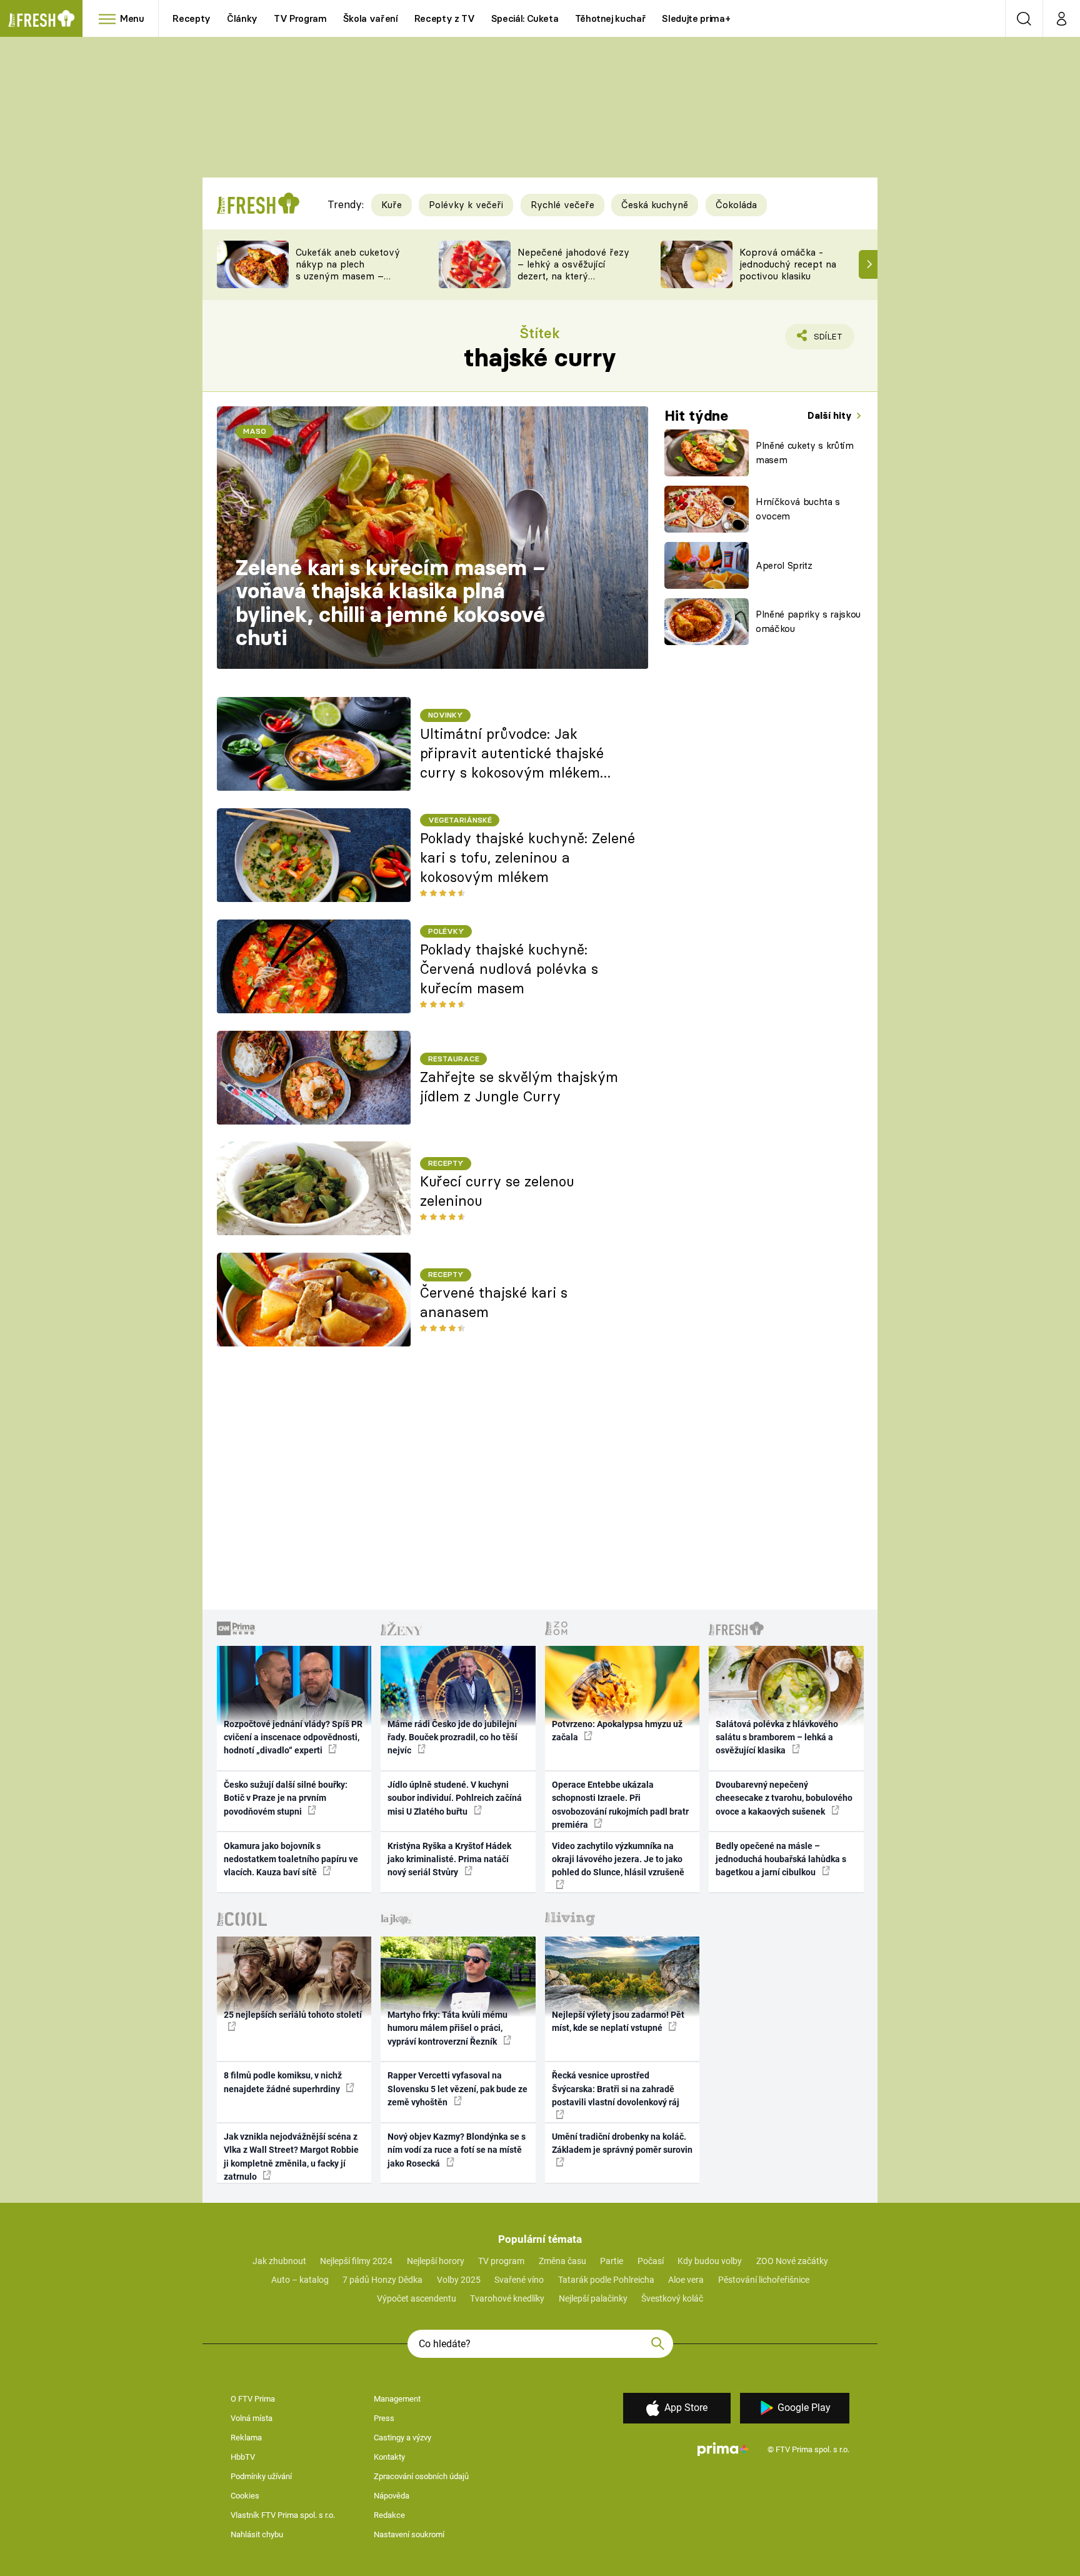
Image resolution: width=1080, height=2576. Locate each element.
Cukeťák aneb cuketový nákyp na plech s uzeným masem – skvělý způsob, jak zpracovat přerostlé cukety (348, 282)
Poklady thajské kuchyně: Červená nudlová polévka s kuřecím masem (509, 969)
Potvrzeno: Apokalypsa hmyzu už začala (617, 1731)
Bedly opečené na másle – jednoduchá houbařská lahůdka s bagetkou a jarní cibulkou (781, 1859)
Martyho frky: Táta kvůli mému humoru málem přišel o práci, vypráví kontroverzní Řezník (447, 2028)
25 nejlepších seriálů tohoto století (293, 2015)
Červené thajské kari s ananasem (494, 1302)
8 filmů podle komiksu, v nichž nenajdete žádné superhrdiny (283, 2082)
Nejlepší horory (436, 2261)
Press (384, 2418)
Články (242, 18)
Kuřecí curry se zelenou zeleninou (497, 1191)
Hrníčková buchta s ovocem (798, 509)
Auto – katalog (300, 2280)
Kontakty (389, 2457)
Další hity (831, 415)
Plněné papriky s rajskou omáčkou (808, 621)
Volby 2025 (459, 2280)
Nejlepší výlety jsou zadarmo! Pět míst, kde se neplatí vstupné (618, 2021)
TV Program (300, 18)
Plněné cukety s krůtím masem (805, 453)
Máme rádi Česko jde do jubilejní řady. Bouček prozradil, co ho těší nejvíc (452, 1737)
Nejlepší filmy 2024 (356, 2261)
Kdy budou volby (710, 2261)
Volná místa (252, 2418)
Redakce (389, 2515)
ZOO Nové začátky (792, 2261)
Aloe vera (686, 2280)
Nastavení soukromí (409, 2534)
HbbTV (243, 2457)
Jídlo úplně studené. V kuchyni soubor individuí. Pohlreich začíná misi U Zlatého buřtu (455, 1798)
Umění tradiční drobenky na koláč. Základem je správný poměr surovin (622, 2143)
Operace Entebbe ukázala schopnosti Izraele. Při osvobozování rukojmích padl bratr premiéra (620, 1805)
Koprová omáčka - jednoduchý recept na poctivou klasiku (788, 264)
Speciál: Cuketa (525, 18)
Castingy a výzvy (402, 2438)
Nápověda (392, 2496)
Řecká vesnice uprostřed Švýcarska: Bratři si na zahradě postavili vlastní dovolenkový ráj (616, 2089)
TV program (501, 2261)
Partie (612, 2261)
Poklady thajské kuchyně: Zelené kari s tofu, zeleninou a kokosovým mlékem (527, 858)
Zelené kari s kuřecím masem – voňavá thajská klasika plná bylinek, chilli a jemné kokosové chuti (391, 603)
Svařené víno (519, 2280)
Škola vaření (371, 18)
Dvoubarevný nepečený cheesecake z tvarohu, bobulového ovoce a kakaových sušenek (784, 1798)
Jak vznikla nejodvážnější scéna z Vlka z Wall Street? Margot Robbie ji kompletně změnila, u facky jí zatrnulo (291, 2157)
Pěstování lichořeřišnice (764, 2280)
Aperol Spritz (784, 565)
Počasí (651, 2261)
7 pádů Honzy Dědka (382, 2280)
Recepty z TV (445, 18)
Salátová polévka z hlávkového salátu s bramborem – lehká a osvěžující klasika (777, 1737)
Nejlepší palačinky (593, 2298)
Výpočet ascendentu (417, 2298)
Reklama (246, 2438)
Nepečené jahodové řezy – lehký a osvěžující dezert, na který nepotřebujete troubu (573, 270)
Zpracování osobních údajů (421, 2476)
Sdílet (826, 340)
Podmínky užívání (261, 2476)
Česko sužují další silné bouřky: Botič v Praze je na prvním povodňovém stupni (286, 1798)
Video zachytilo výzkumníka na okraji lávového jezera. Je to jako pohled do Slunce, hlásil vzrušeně (618, 1859)
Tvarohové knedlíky (507, 2298)
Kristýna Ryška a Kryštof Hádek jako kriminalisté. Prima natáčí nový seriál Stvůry (449, 1859)
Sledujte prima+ (696, 18)
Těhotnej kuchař (611, 18)
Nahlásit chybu (257, 2534)
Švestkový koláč (672, 2298)
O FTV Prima (253, 2399)
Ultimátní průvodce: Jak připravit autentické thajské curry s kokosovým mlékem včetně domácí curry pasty (512, 754)
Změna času (562, 2261)
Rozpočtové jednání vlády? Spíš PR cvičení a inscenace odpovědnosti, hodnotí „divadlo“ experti (293, 1737)
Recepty (192, 18)
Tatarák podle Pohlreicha (606, 2280)
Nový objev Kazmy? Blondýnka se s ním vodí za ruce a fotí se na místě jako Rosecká (457, 2150)
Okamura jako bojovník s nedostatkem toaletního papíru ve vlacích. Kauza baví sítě (291, 1859)
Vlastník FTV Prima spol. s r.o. (283, 2515)
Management (397, 2399)
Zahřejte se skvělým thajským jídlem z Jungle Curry (519, 1087)
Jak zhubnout (279, 2261)
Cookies (245, 2496)
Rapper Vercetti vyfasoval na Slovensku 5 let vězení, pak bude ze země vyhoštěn (457, 2089)
